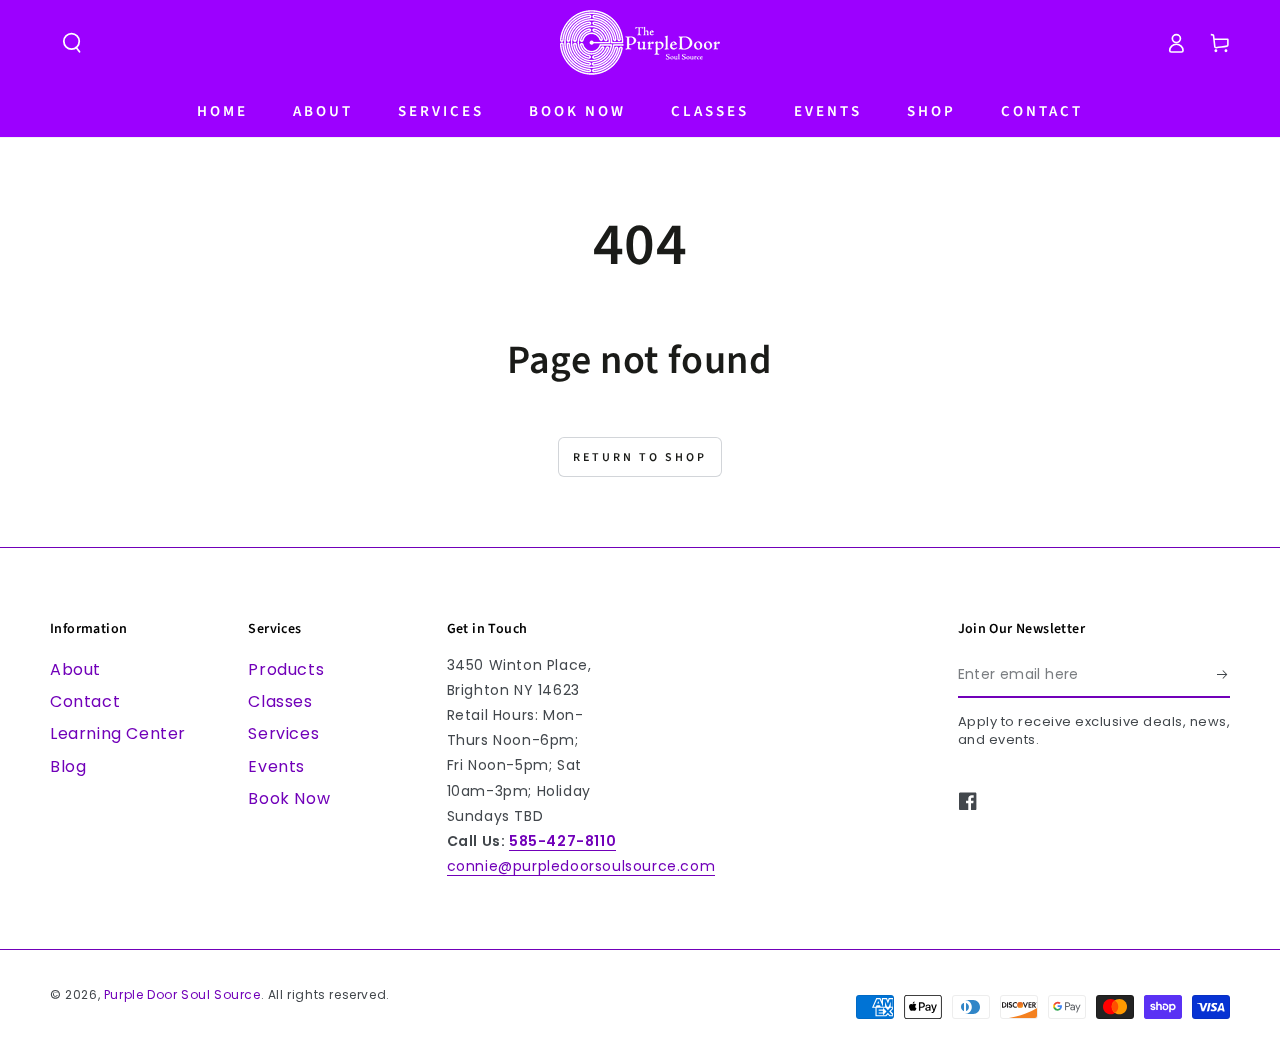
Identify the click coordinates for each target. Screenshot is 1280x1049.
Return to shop (640, 457)
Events (276, 766)
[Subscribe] (1223, 675)
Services (283, 733)
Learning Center (118, 733)
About (75, 669)
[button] (72, 43)
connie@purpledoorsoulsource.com (581, 866)
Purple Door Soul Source (182, 994)
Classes (280, 701)
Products (286, 669)
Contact (85, 701)
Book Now (289, 798)
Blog (68, 766)
